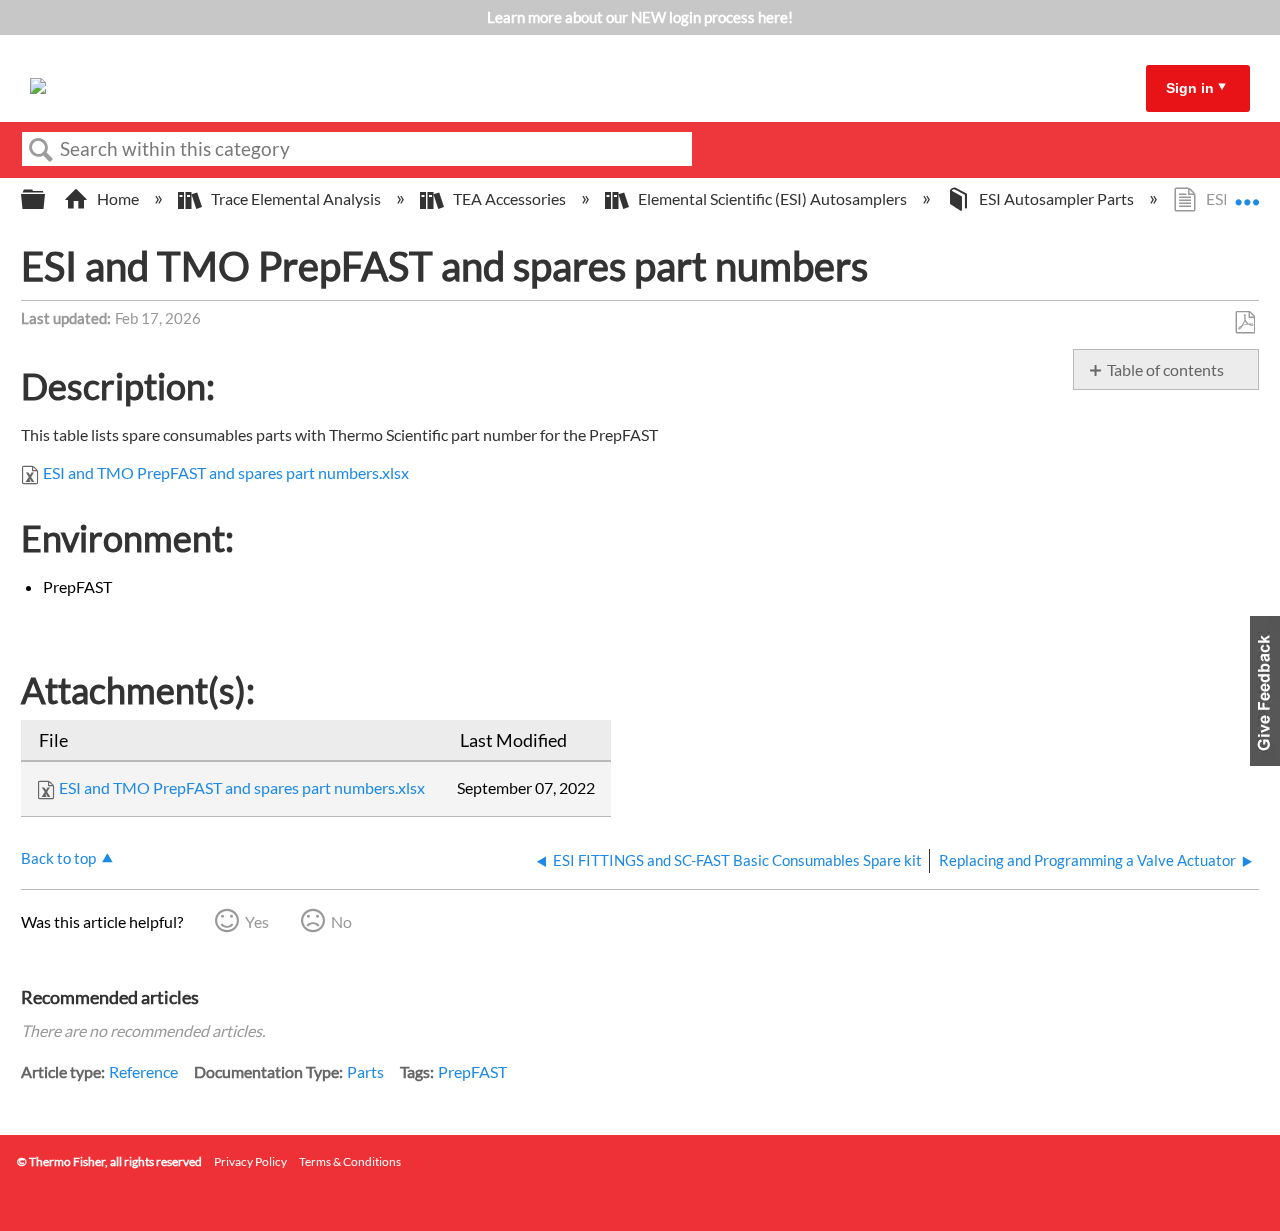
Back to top (58, 858)
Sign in (1190, 88)
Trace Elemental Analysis (296, 198)
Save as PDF (1244, 323)
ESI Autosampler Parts (1056, 198)
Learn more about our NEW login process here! (640, 17)
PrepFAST (472, 1071)
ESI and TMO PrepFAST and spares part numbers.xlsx (226, 472)
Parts (365, 1071)
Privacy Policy (250, 1161)
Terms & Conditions (350, 1161)
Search (41, 150)
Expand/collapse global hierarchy (46, 199)
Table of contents (1165, 369)
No (341, 921)
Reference (143, 1071)
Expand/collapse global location (1247, 193)
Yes (257, 921)
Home (118, 198)
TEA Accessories (509, 198)
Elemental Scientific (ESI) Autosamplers (772, 198)
